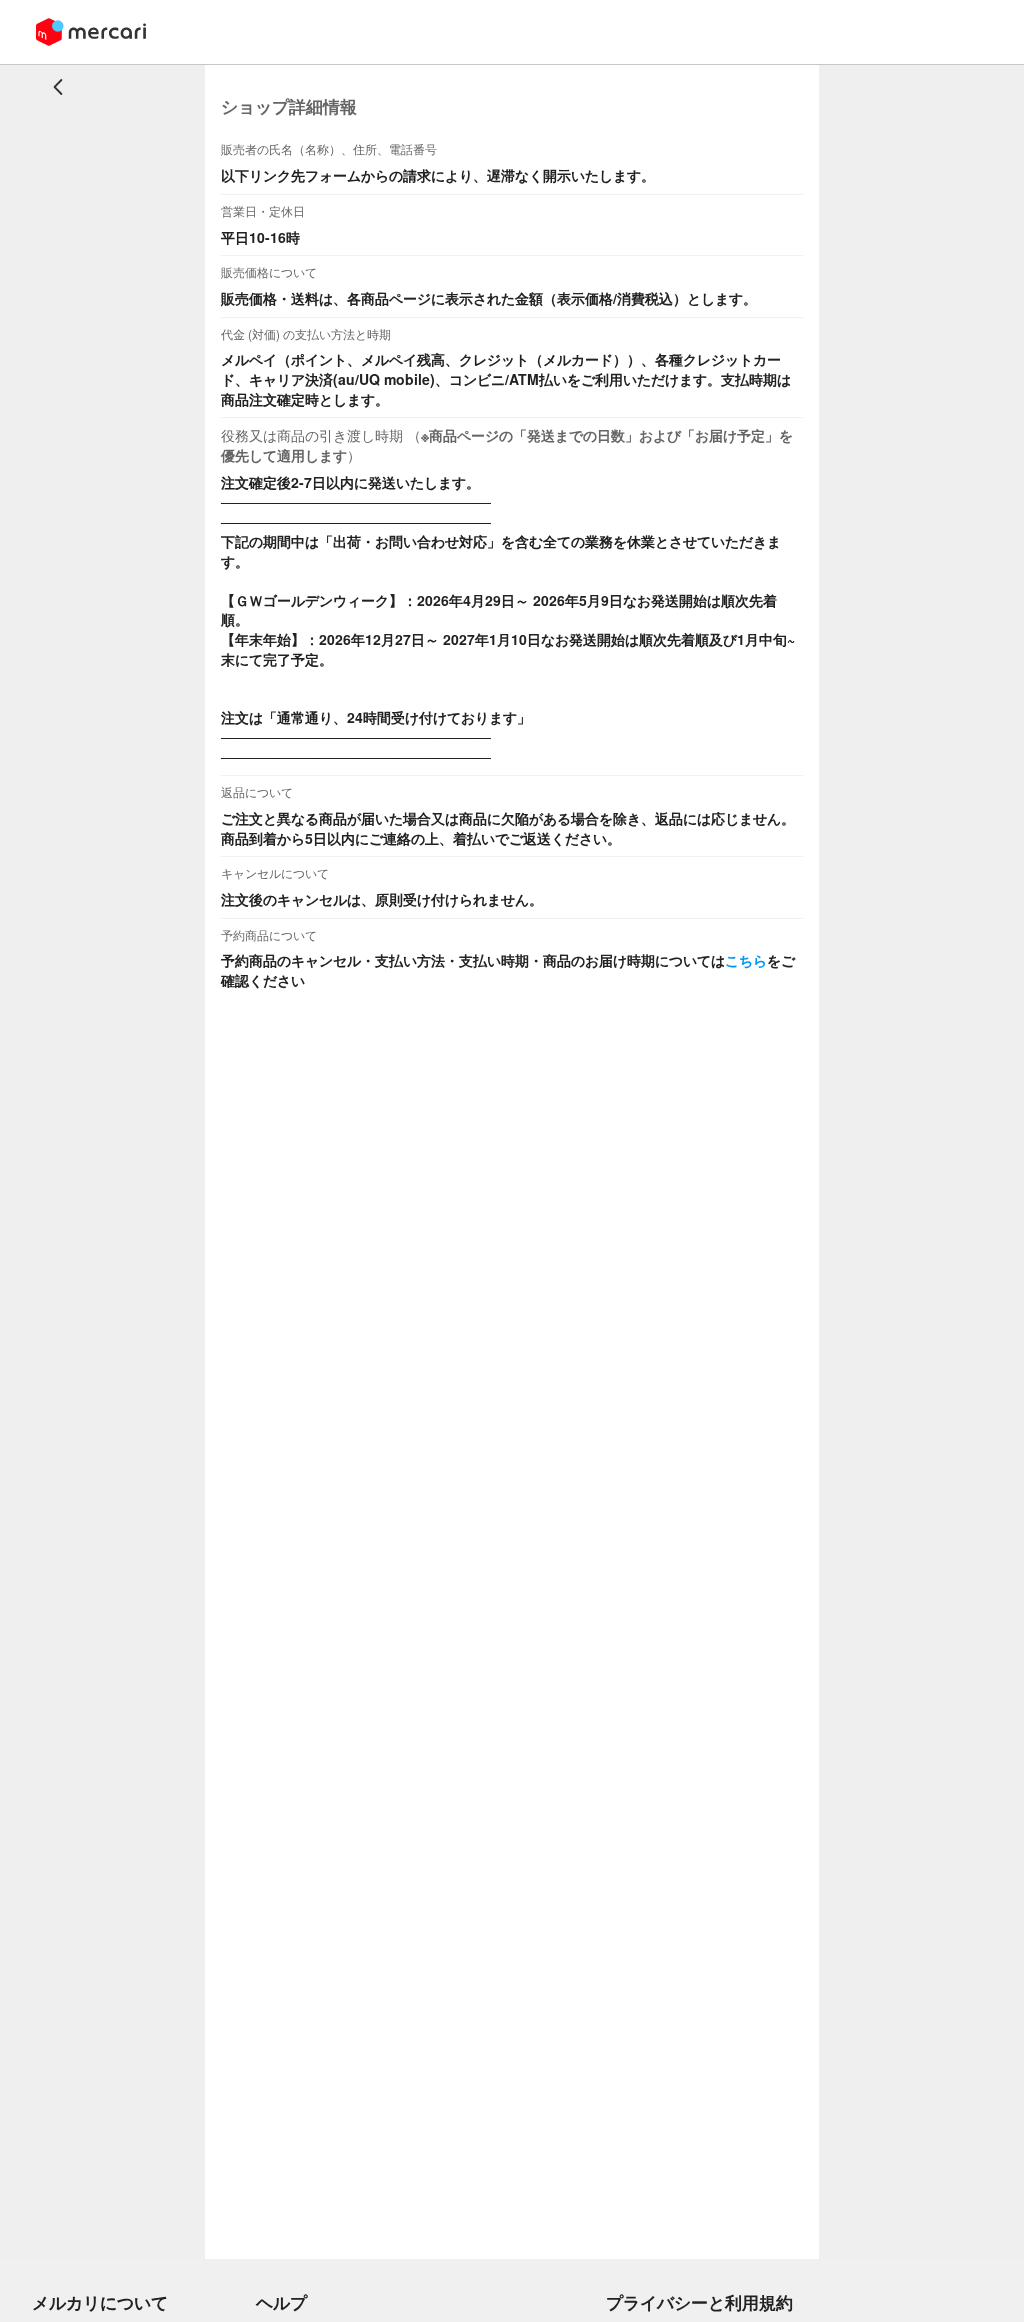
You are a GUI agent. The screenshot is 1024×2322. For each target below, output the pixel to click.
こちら (746, 960)
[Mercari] (91, 32)
